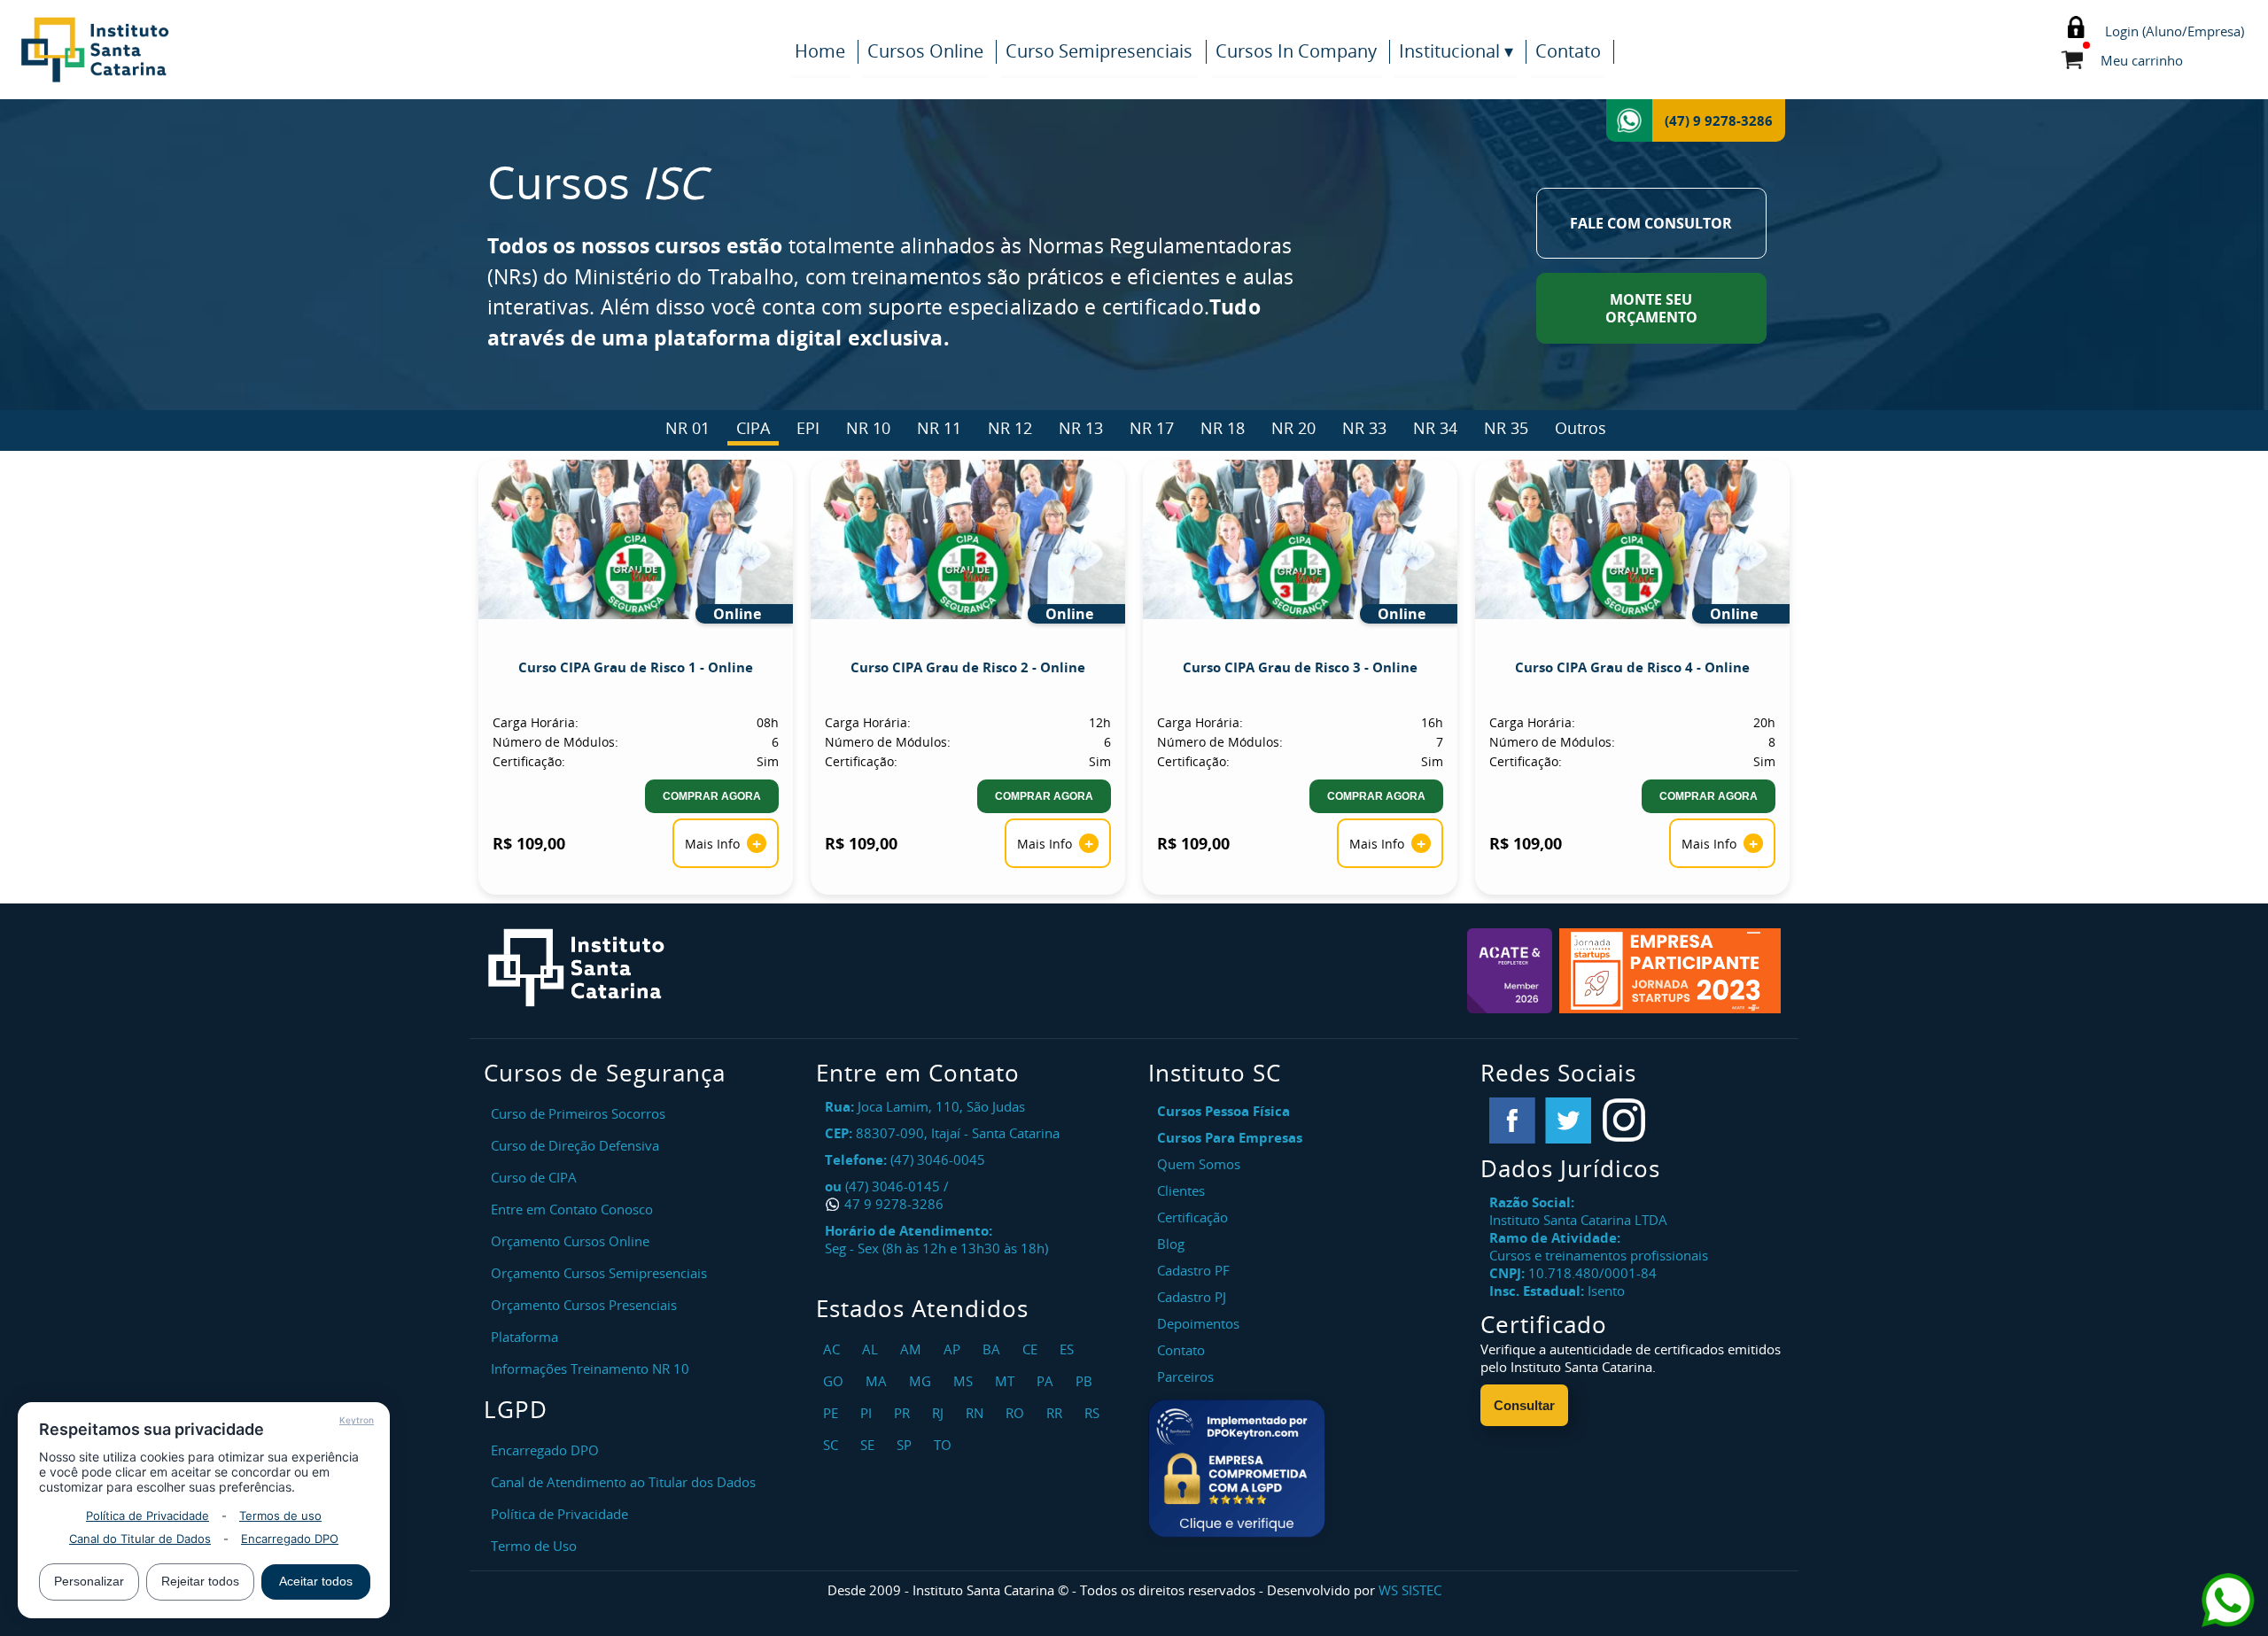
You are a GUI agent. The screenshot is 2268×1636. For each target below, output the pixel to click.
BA (994, 1349)
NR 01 (687, 428)
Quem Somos (1199, 1164)
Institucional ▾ (1456, 51)
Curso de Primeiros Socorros (578, 1113)
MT (1007, 1381)
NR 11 (939, 428)
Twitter (1568, 1120)
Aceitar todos (316, 1581)
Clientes (1181, 1190)
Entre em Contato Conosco (572, 1209)
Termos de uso (280, 1516)
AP (954, 1349)
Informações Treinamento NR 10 (590, 1369)
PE (833, 1413)
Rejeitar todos (200, 1581)
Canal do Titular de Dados (140, 1539)
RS (1094, 1413)
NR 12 (1010, 428)
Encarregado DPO (290, 1539)
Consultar (1524, 1405)
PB (1086, 1381)
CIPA (753, 428)
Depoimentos (1198, 1323)
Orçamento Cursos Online (570, 1241)
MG (922, 1381)
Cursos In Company (1296, 51)
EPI (808, 428)
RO (1017, 1413)
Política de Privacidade (148, 1516)
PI (868, 1413)
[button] (1237, 1469)
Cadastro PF (1193, 1270)
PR (904, 1413)
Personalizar (89, 1581)
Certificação (1192, 1217)
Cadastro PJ (1192, 1297)
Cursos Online (925, 51)
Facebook (1512, 1120)
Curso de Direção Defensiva (575, 1145)
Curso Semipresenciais (1099, 51)
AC (834, 1349)
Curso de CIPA (534, 1177)
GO (835, 1381)
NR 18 (1223, 428)
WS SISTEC (1410, 1590)
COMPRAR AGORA (712, 796)
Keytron (357, 1420)
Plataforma (524, 1337)
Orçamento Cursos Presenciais (584, 1305)
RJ (940, 1413)
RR (1056, 1413)
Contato (1568, 51)
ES (1069, 1349)
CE (1032, 1349)
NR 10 (868, 428)
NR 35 (1506, 428)
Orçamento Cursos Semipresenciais (599, 1273)
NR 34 (1435, 428)
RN (977, 1413)
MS (965, 1381)
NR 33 (1364, 428)
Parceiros (1185, 1376)
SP (906, 1445)
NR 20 (1293, 428)
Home (820, 51)
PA (1047, 1381)
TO (945, 1445)
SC (833, 1445)
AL (872, 1349)
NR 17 (1152, 428)
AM (913, 1349)
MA (878, 1381)
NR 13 (1081, 428)
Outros (1581, 428)
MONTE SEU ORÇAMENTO (1651, 308)
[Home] (186, 50)
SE (870, 1445)
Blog (1171, 1244)
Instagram (1624, 1120)
